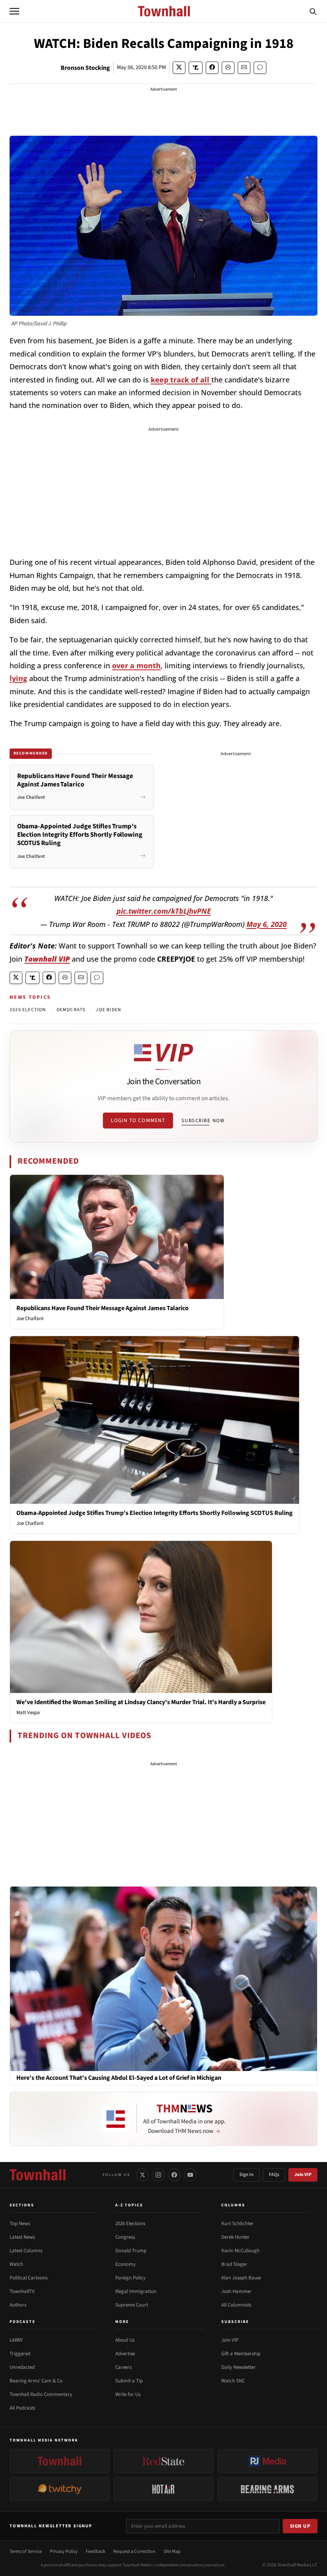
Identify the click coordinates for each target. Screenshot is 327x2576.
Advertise (125, 2354)
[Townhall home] (37, 2175)
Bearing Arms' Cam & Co (36, 2381)
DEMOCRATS (71, 1010)
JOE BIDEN (108, 1010)
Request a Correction (134, 2551)
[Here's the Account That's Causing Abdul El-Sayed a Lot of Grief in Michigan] (163, 1978)
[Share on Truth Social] (196, 68)
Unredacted (22, 2367)
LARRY (16, 2340)
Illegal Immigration (136, 2291)
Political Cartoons (29, 2278)
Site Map (172, 2551)
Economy (125, 2264)
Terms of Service (26, 2551)
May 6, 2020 (267, 924)
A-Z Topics (129, 2205)
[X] (142, 2175)
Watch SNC (233, 2381)
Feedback (96, 2551)
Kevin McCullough (240, 2251)
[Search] (313, 11)
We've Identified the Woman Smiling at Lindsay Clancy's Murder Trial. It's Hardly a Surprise (141, 1702)
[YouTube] (190, 2175)
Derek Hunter (235, 2237)
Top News (20, 2224)
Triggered (20, 2354)
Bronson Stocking (85, 68)
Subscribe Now (203, 1121)
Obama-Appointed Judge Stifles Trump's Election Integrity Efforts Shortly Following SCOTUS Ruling (155, 1513)
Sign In (246, 2175)
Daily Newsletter (238, 2367)
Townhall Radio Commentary (41, 2394)
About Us (125, 2340)
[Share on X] (179, 68)
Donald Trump (131, 2251)
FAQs (274, 2175)
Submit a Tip (129, 2381)
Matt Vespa (28, 1713)
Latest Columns (26, 2251)
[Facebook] (174, 2175)
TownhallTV (22, 2291)
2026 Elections (130, 2224)
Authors (18, 2305)
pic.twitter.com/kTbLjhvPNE (164, 911)
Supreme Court (132, 2305)
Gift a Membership (241, 2354)
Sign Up (300, 2526)
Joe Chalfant (30, 1319)
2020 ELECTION (28, 1010)
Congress (125, 2237)
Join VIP (303, 2175)
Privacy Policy (64, 2551)
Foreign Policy (130, 2278)
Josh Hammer (236, 2291)
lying (18, 678)
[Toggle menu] (14, 11)
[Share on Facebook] (212, 68)
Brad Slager (234, 2264)
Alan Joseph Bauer (241, 2278)
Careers (123, 2367)
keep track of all (181, 380)
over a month (136, 665)
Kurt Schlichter (237, 2224)
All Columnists (236, 2305)
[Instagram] (158, 2175)
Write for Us (128, 2394)
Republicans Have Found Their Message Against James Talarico (102, 1308)
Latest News (22, 2237)
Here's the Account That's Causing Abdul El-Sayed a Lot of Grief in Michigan (119, 2078)
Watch (16, 2264)
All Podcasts (22, 2408)
